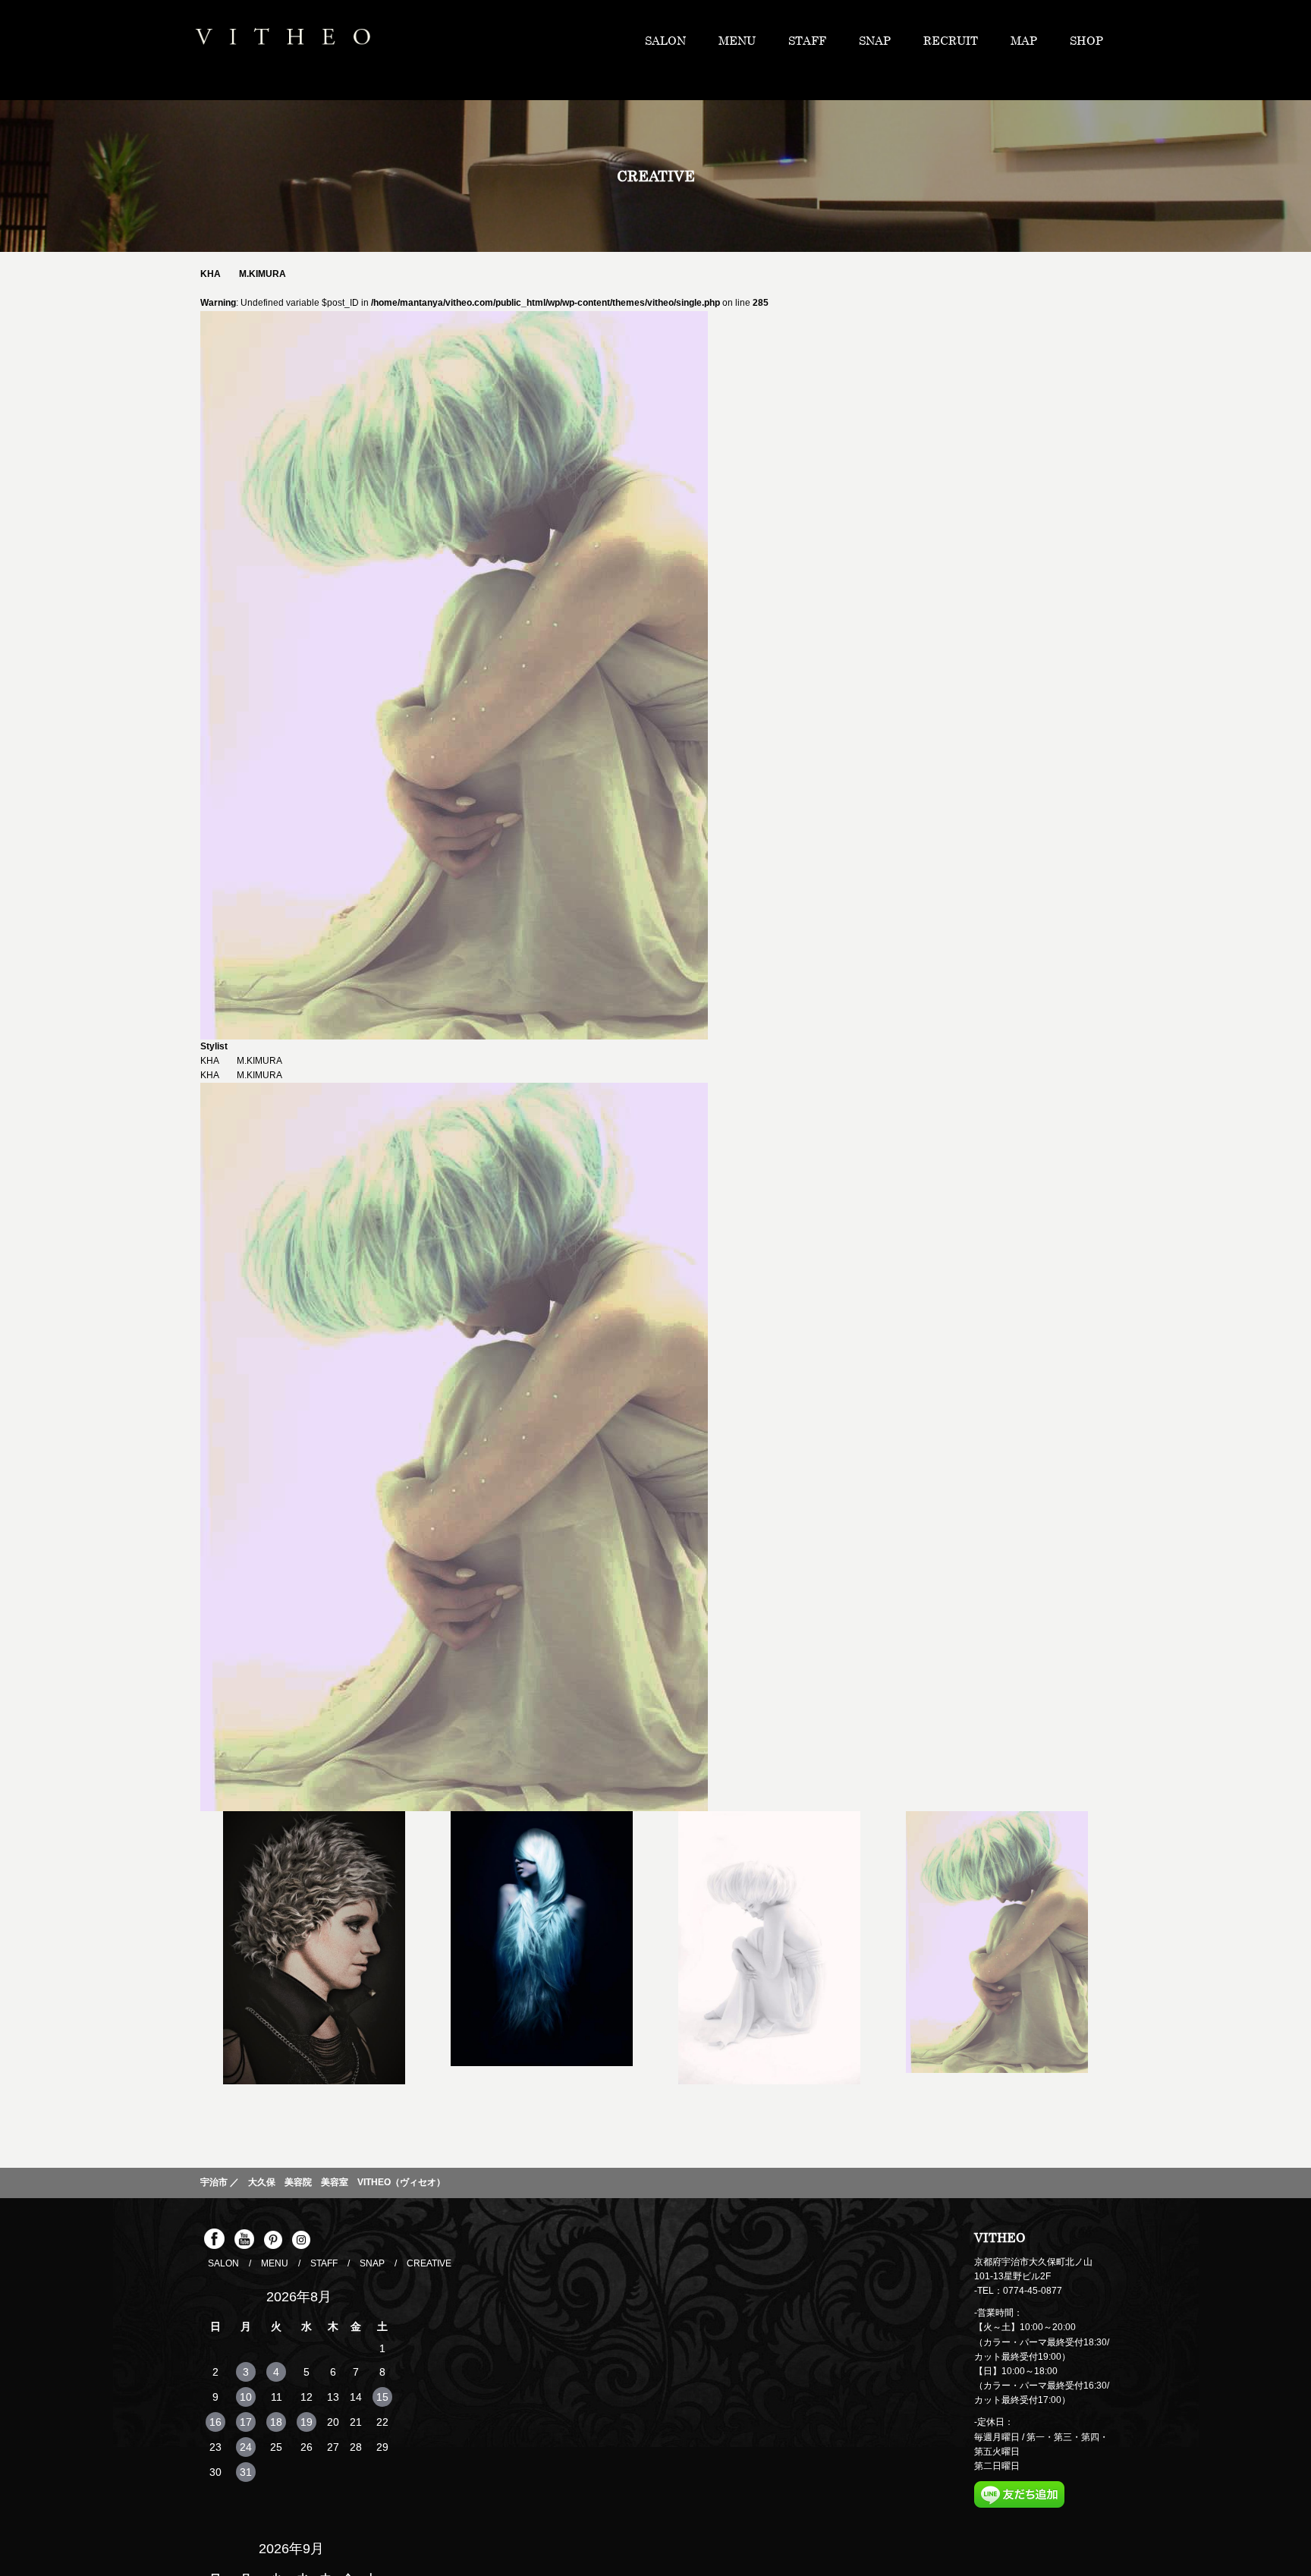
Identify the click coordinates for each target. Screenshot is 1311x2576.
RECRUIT (989, 40)
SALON (764, 40)
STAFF (876, 40)
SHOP (1094, 40)
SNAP (928, 40)
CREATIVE (429, 2263)
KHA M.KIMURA (241, 1075)
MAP (1047, 40)
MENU (821, 40)
